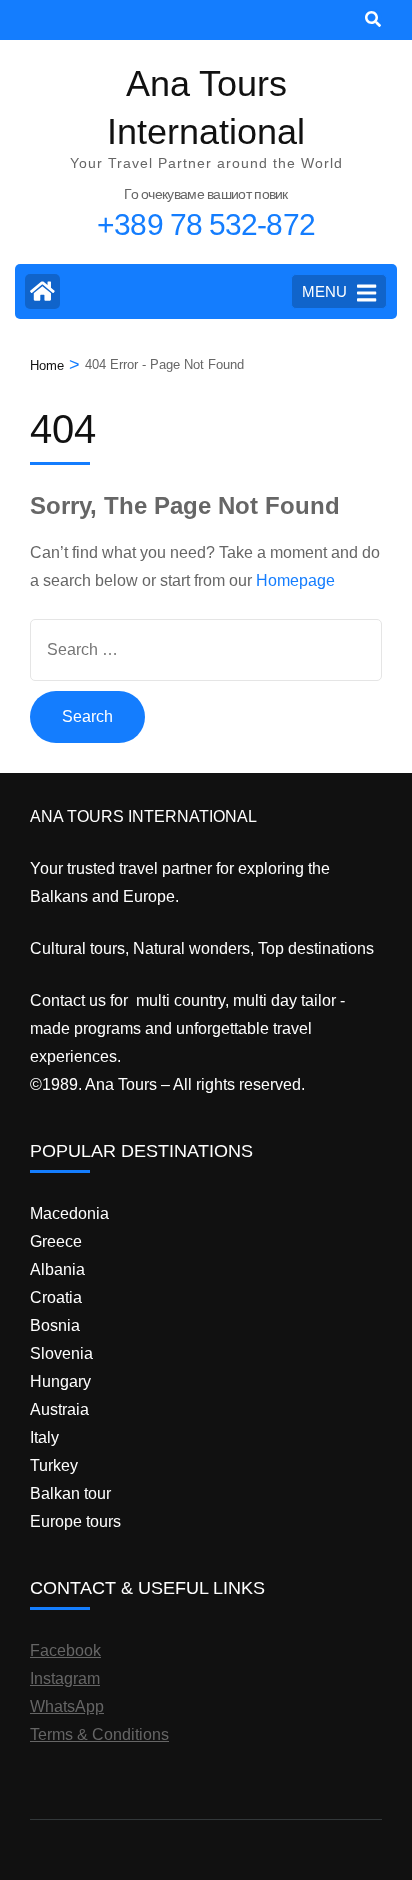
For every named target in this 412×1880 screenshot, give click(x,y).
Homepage (295, 580)
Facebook (65, 1650)
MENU (324, 291)
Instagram (65, 1678)
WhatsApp (67, 1706)
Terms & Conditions (99, 1734)
